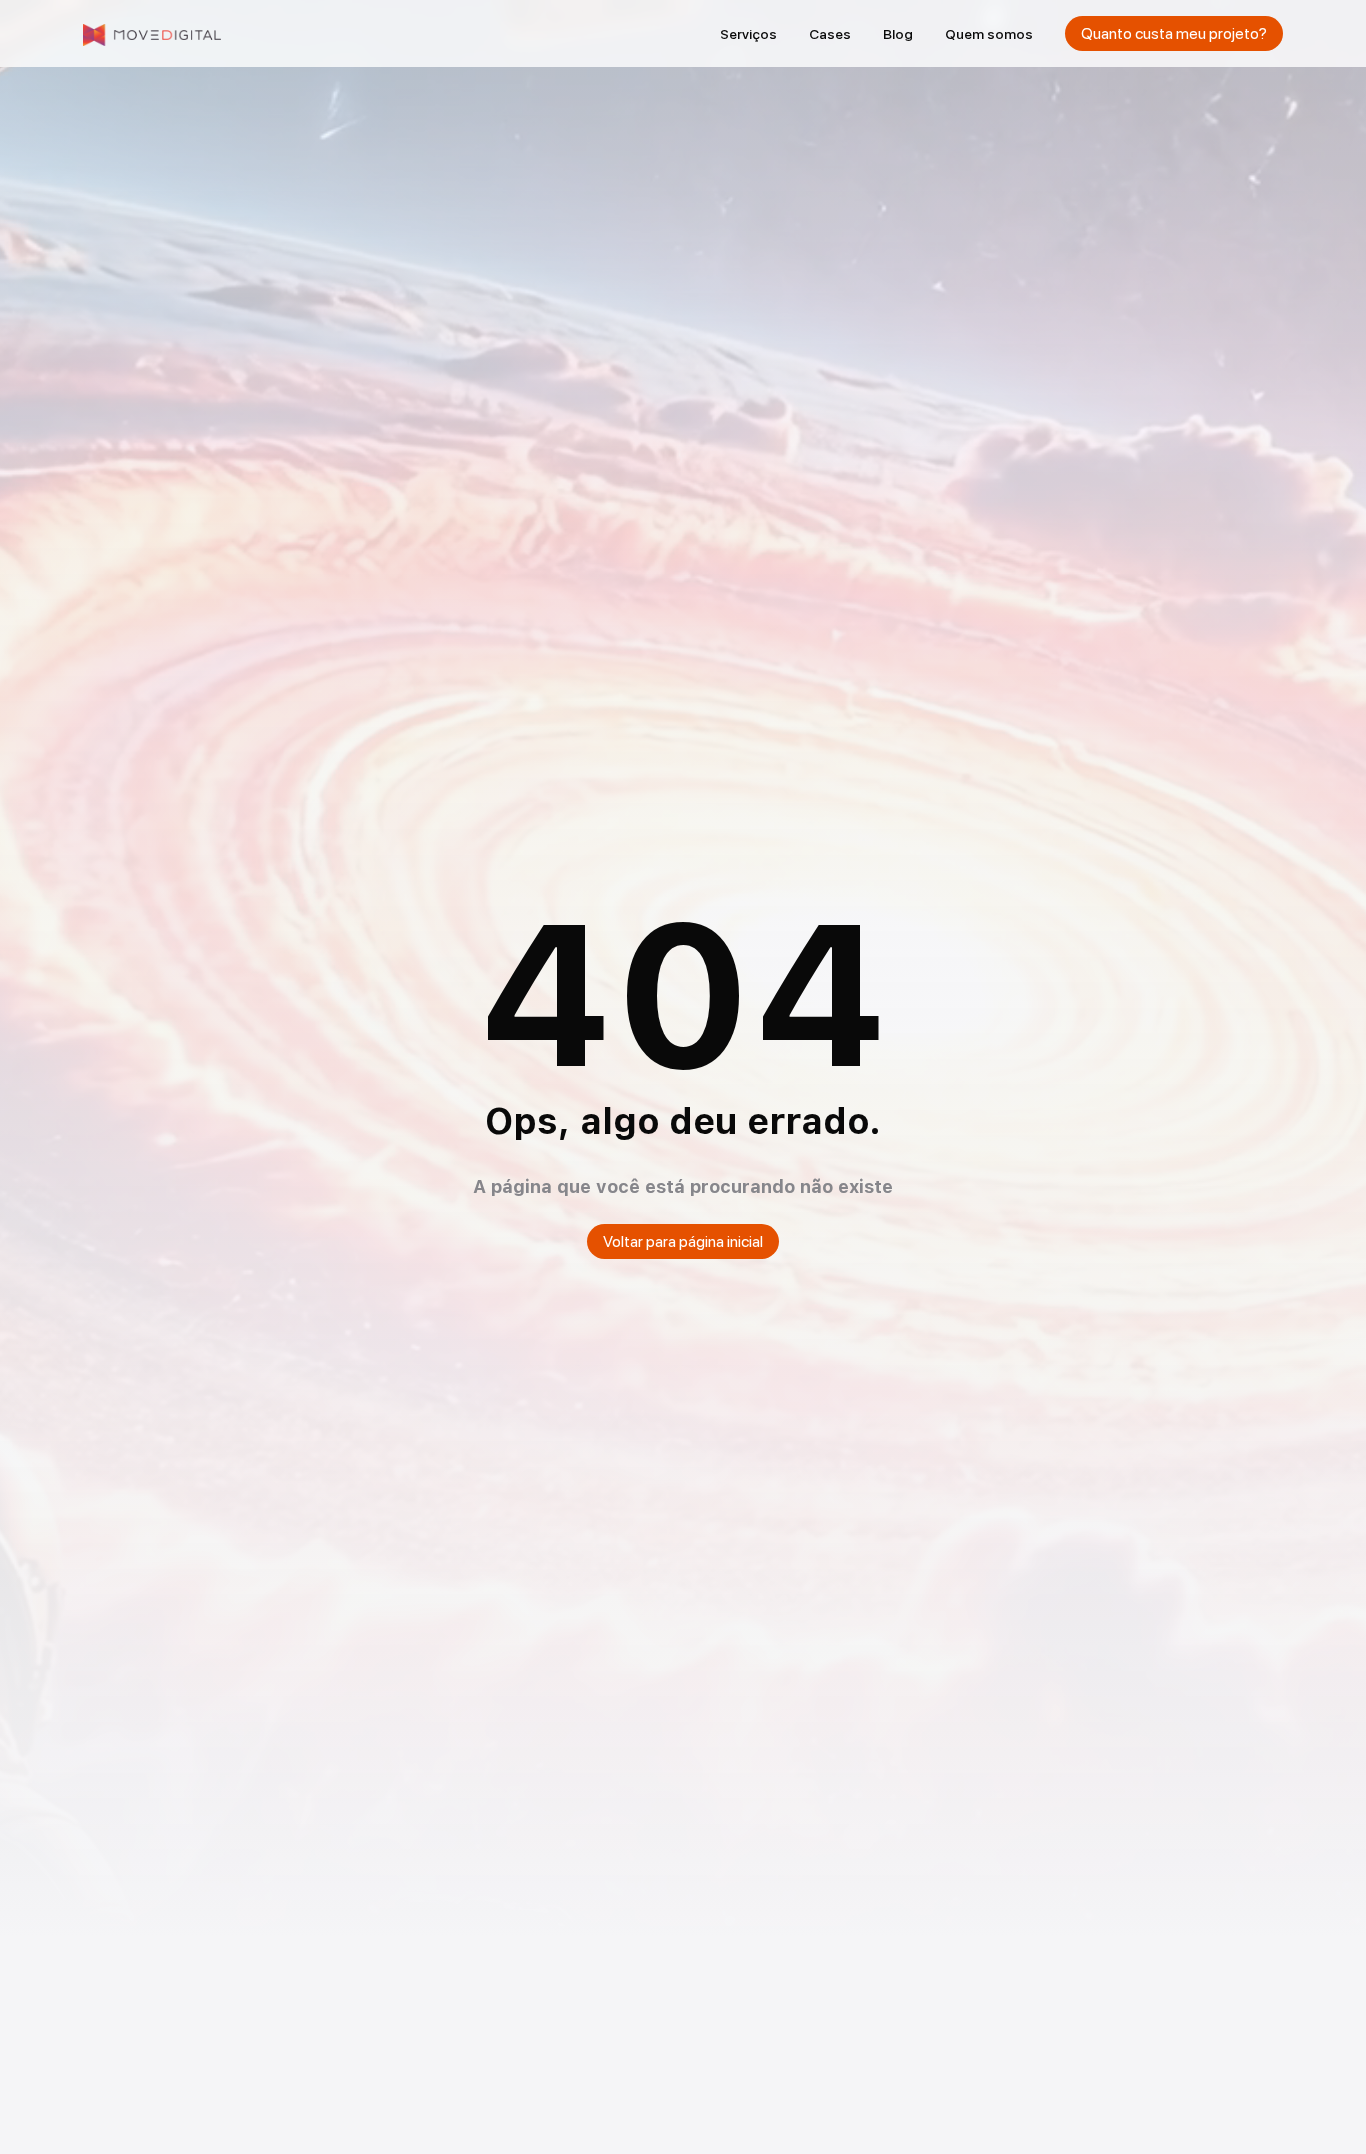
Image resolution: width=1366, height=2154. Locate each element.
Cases (830, 34)
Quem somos (989, 34)
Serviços (748, 34)
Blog (898, 34)
